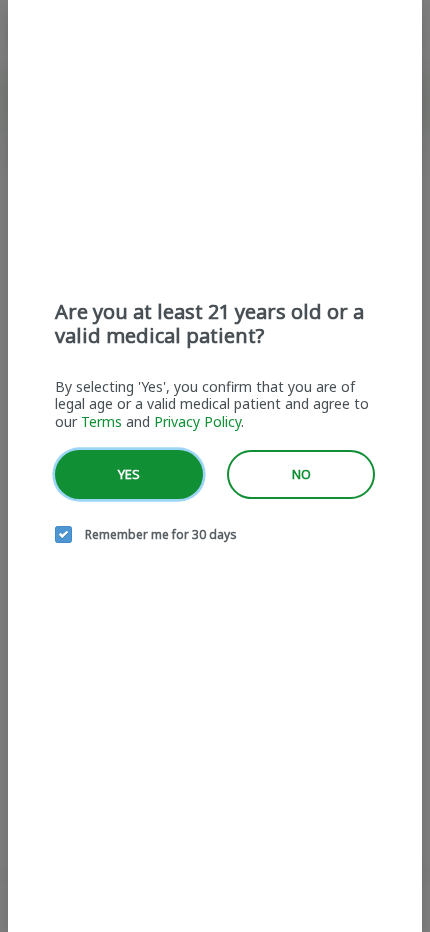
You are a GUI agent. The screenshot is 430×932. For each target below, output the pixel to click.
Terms (101, 421)
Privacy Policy (197, 421)
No (301, 474)
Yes (129, 474)
